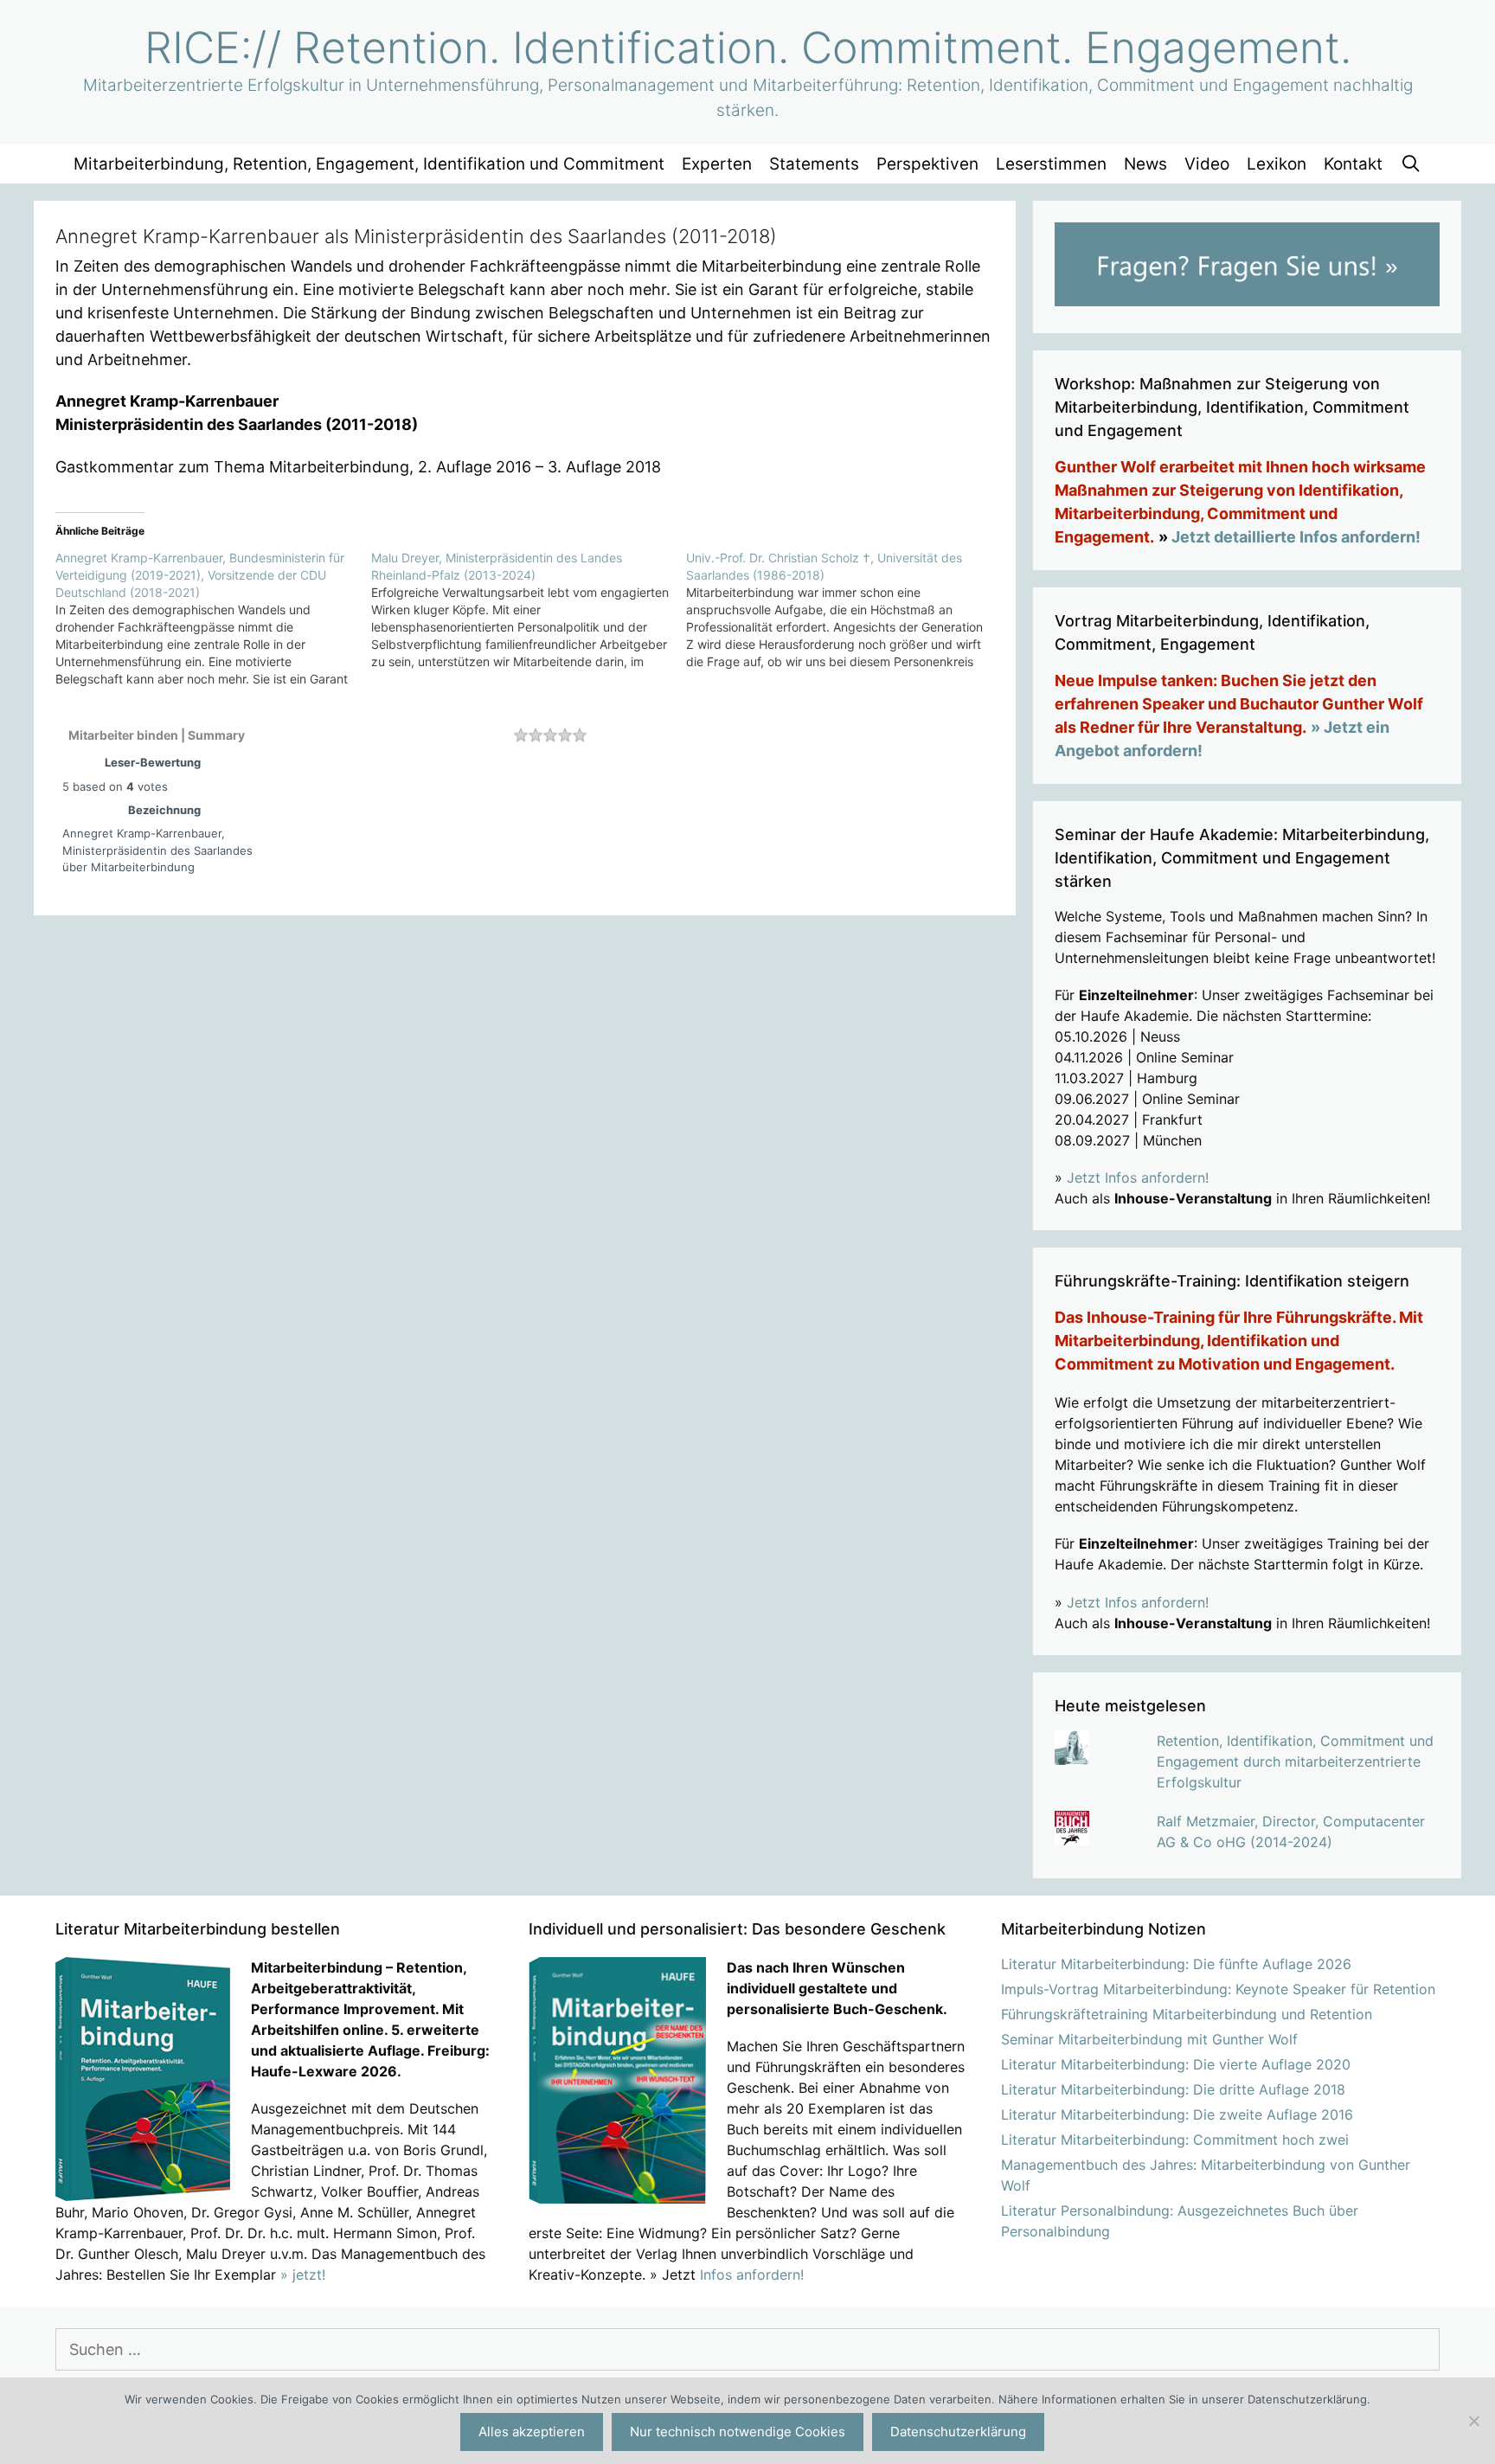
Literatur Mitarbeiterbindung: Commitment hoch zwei (1175, 2140)
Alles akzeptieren (532, 2432)
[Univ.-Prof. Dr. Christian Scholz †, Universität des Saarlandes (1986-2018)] (844, 610)
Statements (814, 164)
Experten (717, 164)
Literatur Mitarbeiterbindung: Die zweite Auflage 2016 (1177, 2114)
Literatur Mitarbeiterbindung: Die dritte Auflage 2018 (1173, 2089)
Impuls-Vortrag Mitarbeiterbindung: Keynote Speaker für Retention (1218, 1989)
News (1145, 164)
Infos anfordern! (752, 2275)
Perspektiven (927, 164)
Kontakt (1353, 164)
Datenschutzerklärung (958, 2432)
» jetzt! (303, 2275)
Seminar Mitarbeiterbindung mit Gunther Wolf (1149, 2039)
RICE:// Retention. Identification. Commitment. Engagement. (748, 48)
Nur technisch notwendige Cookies (738, 2432)
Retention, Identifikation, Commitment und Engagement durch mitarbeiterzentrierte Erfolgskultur (1295, 1761)
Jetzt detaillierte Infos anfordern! (1296, 537)
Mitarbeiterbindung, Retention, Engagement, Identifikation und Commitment (369, 164)
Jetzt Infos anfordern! (1138, 1177)
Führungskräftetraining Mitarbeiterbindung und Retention (1187, 2014)
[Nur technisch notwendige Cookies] (1473, 2421)
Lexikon (1277, 164)
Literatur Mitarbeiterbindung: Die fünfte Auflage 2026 (1176, 1964)
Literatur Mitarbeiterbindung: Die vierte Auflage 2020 (1176, 2064)
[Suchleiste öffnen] (1410, 164)
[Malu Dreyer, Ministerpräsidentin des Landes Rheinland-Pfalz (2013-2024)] (529, 610)
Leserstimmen (1051, 164)
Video (1207, 164)
